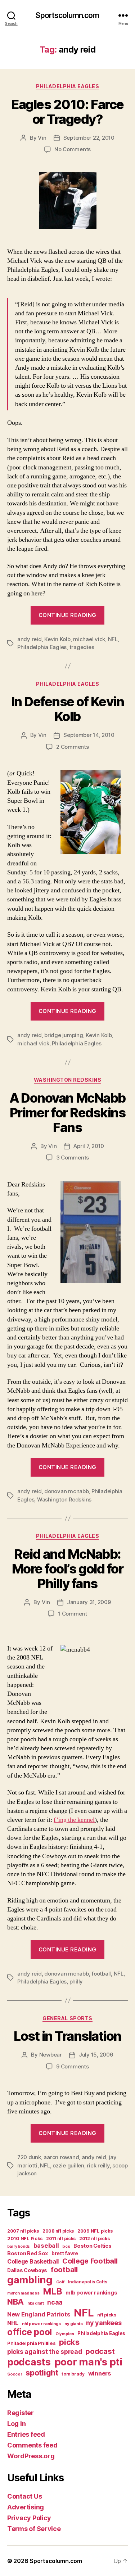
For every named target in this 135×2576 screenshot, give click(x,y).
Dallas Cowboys (27, 2270)
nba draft (36, 2303)
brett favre (65, 2253)
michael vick (89, 639)
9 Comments (72, 2066)
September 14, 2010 (89, 735)
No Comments (73, 149)
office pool (30, 2332)
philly (76, 1981)
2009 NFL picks (95, 2231)
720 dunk (29, 2157)
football (101, 1974)
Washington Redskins (68, 1080)
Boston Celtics (92, 2246)
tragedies (82, 647)
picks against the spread (45, 2352)
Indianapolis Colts (87, 2282)
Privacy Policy (29, 2518)
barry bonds (19, 2246)
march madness (23, 2293)
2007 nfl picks (23, 2231)
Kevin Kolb (57, 639)
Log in (16, 2424)
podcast (100, 2351)
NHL (13, 2323)
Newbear (51, 2055)
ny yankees (104, 2323)
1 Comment (73, 1614)
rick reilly (98, 2165)
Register (21, 2413)
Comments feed (32, 2445)
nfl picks (107, 2315)
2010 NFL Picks (25, 2239)
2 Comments (72, 747)
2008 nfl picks (58, 2231)
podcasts (29, 2362)
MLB (52, 2291)
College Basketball (33, 2261)
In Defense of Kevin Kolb (68, 709)
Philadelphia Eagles (68, 86)
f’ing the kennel (74, 1820)
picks (69, 2342)
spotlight (42, 2373)
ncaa (55, 2302)
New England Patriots (39, 2314)
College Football (90, 2261)
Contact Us (24, 2496)
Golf (60, 2282)
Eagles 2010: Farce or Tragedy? (67, 112)
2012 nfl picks (94, 2239)
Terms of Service (34, 2529)
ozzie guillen (68, 2165)
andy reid (30, 639)
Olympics (65, 2334)
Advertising (26, 2507)
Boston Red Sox (28, 2253)
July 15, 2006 (96, 2055)
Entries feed (26, 2434)
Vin (42, 138)
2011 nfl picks (61, 2239)
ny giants (74, 2324)
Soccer (15, 2374)
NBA (15, 2302)
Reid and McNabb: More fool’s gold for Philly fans (67, 1569)
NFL (113, 639)
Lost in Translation (67, 2036)
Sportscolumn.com (67, 15)
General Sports (67, 2018)
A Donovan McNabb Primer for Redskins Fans (67, 1113)
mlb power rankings (91, 2293)
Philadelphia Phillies (31, 2343)
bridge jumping (64, 1035)
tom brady (73, 2374)
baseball (46, 2246)
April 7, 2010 (89, 1146)
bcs (66, 2246)
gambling (30, 2280)
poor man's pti (88, 2362)
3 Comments (73, 1158)
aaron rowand (61, 2157)
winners (100, 2373)
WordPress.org (31, 2456)
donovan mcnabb (66, 1491)
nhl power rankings (41, 2324)
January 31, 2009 (89, 1602)
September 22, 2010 (89, 138)
